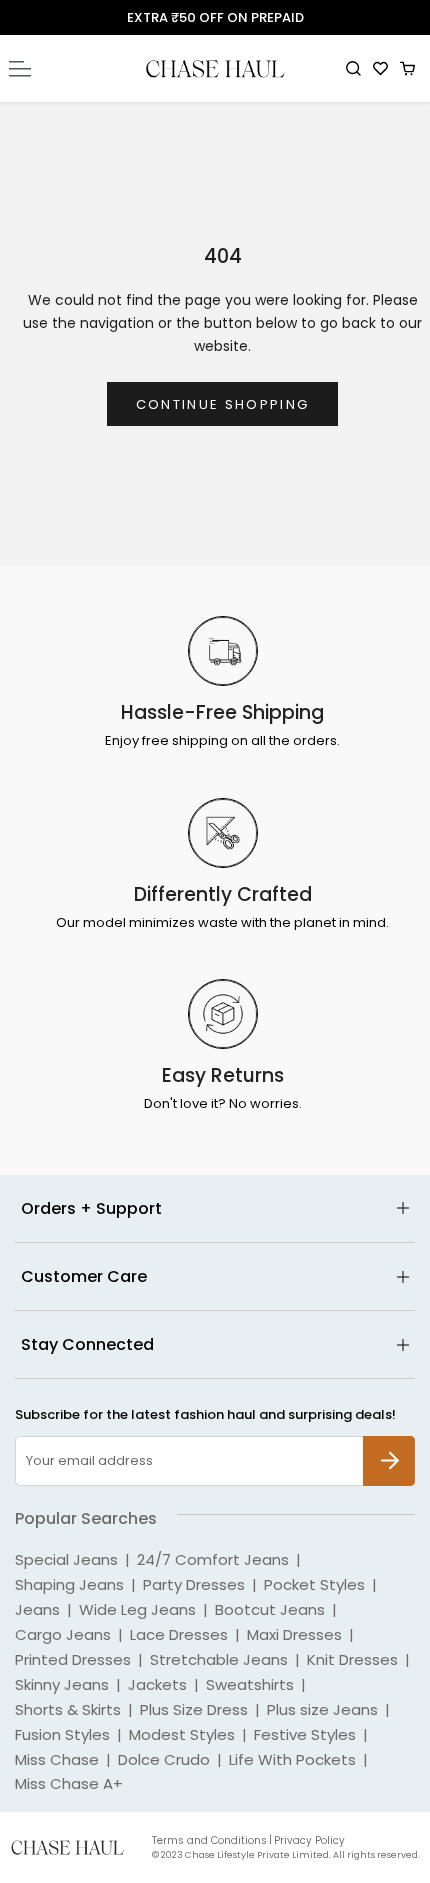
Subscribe (389, 1446)
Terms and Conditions (209, 1840)
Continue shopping (223, 404)
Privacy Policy (309, 1840)
